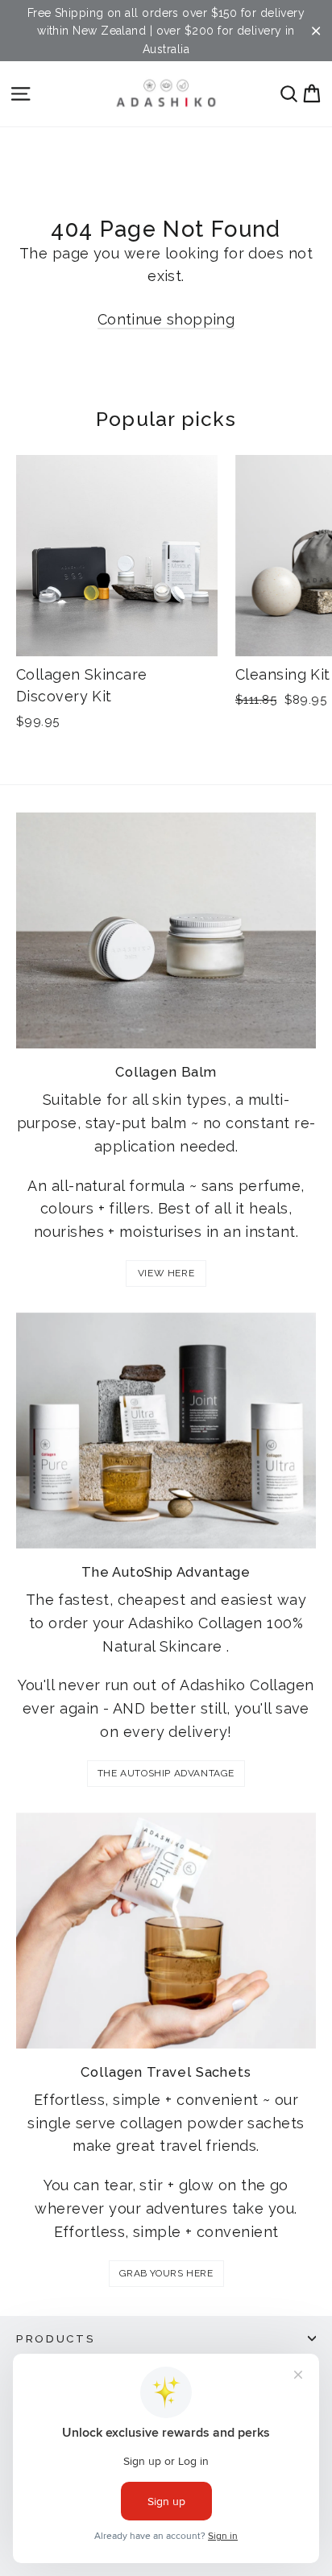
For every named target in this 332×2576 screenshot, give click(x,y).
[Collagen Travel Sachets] (166, 1931)
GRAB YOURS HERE (166, 2273)
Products (56, 2338)
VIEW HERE (166, 1273)
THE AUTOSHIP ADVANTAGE (166, 1773)
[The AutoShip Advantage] (166, 1431)
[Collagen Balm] (166, 930)
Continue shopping (166, 319)
